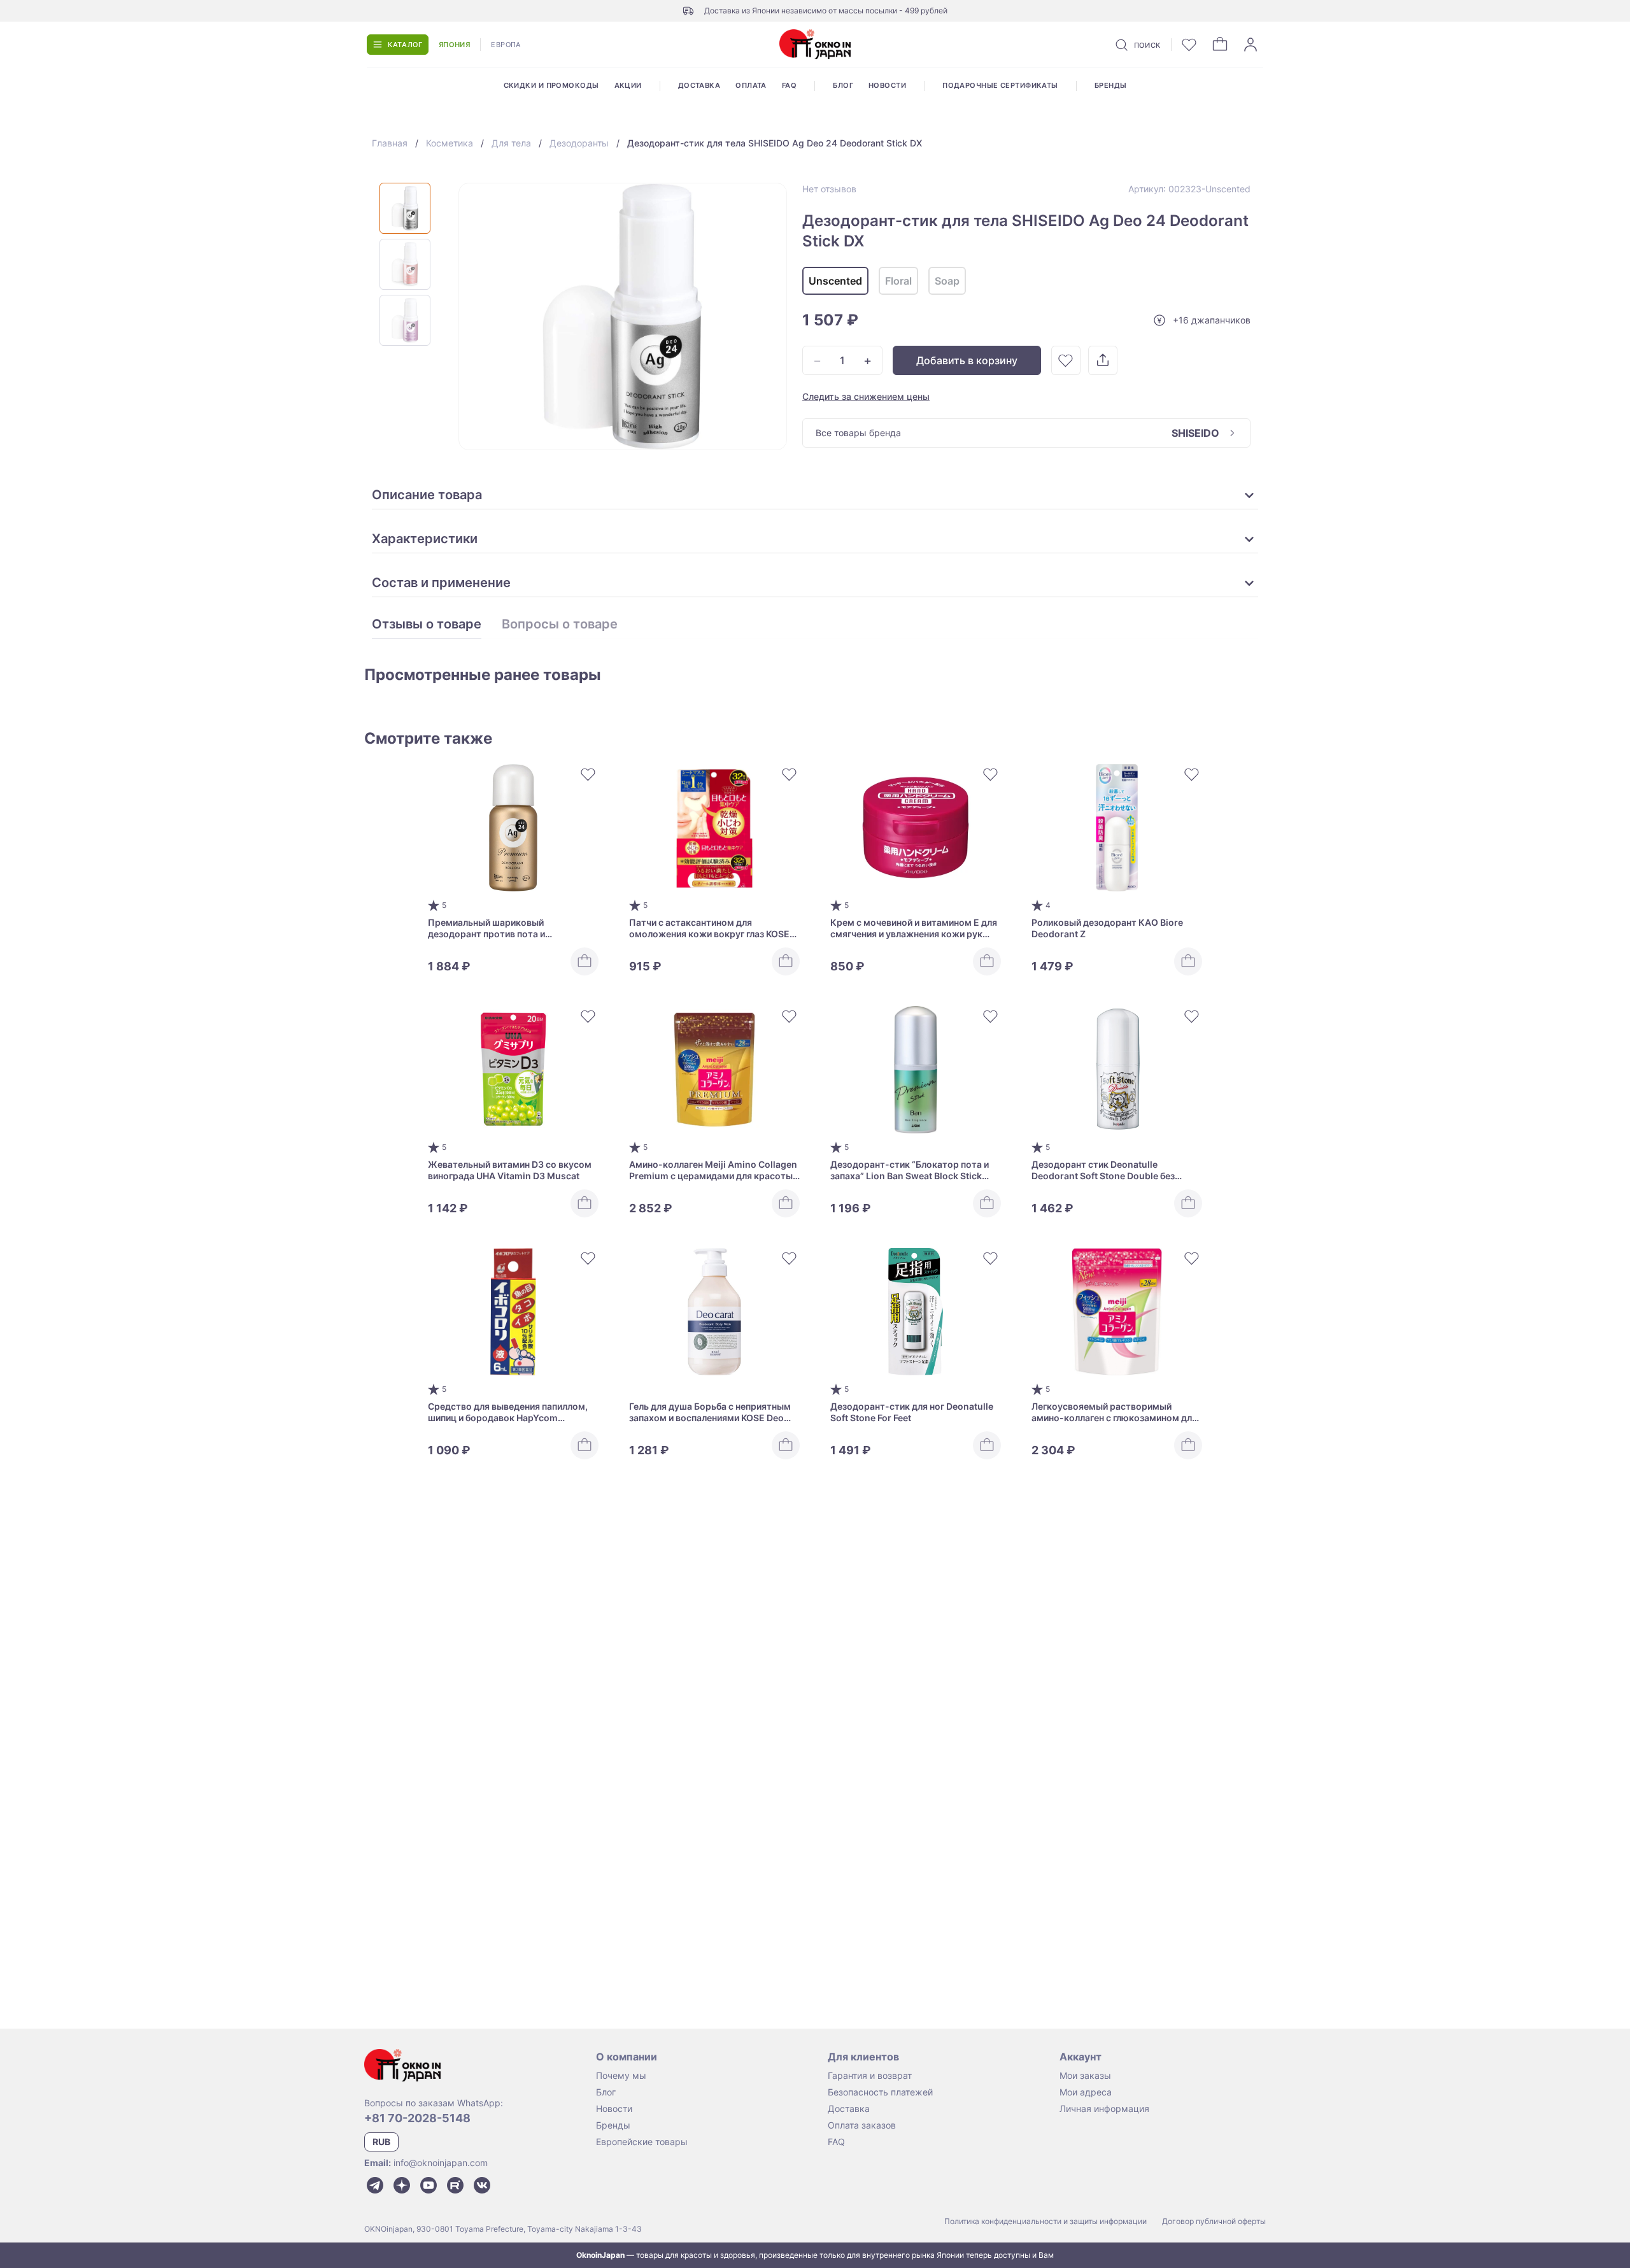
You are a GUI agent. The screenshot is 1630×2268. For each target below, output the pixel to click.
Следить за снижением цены (866, 396)
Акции (628, 85)
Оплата (751, 85)
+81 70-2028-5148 (417, 2118)
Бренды (1111, 85)
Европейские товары (642, 2142)
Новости (887, 85)
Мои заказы (1085, 2075)
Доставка (699, 85)
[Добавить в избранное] (1066, 360)
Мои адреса (1086, 2092)
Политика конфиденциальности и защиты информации (1045, 2221)
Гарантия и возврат (870, 2075)
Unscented (835, 281)
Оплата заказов (862, 2125)
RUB (381, 2142)
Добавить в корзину (967, 360)
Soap (947, 281)
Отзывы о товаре (427, 625)
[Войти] (1251, 45)
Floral (898, 281)
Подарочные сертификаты (1000, 85)
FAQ (789, 85)
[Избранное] (1189, 45)
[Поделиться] (1103, 360)
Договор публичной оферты (1214, 2221)
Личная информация (1104, 2109)
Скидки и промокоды (551, 85)
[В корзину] (585, 961)
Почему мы (621, 2075)
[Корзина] (1220, 45)
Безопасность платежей (880, 2092)
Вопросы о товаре (560, 625)
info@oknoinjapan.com (441, 2163)
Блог (843, 85)
